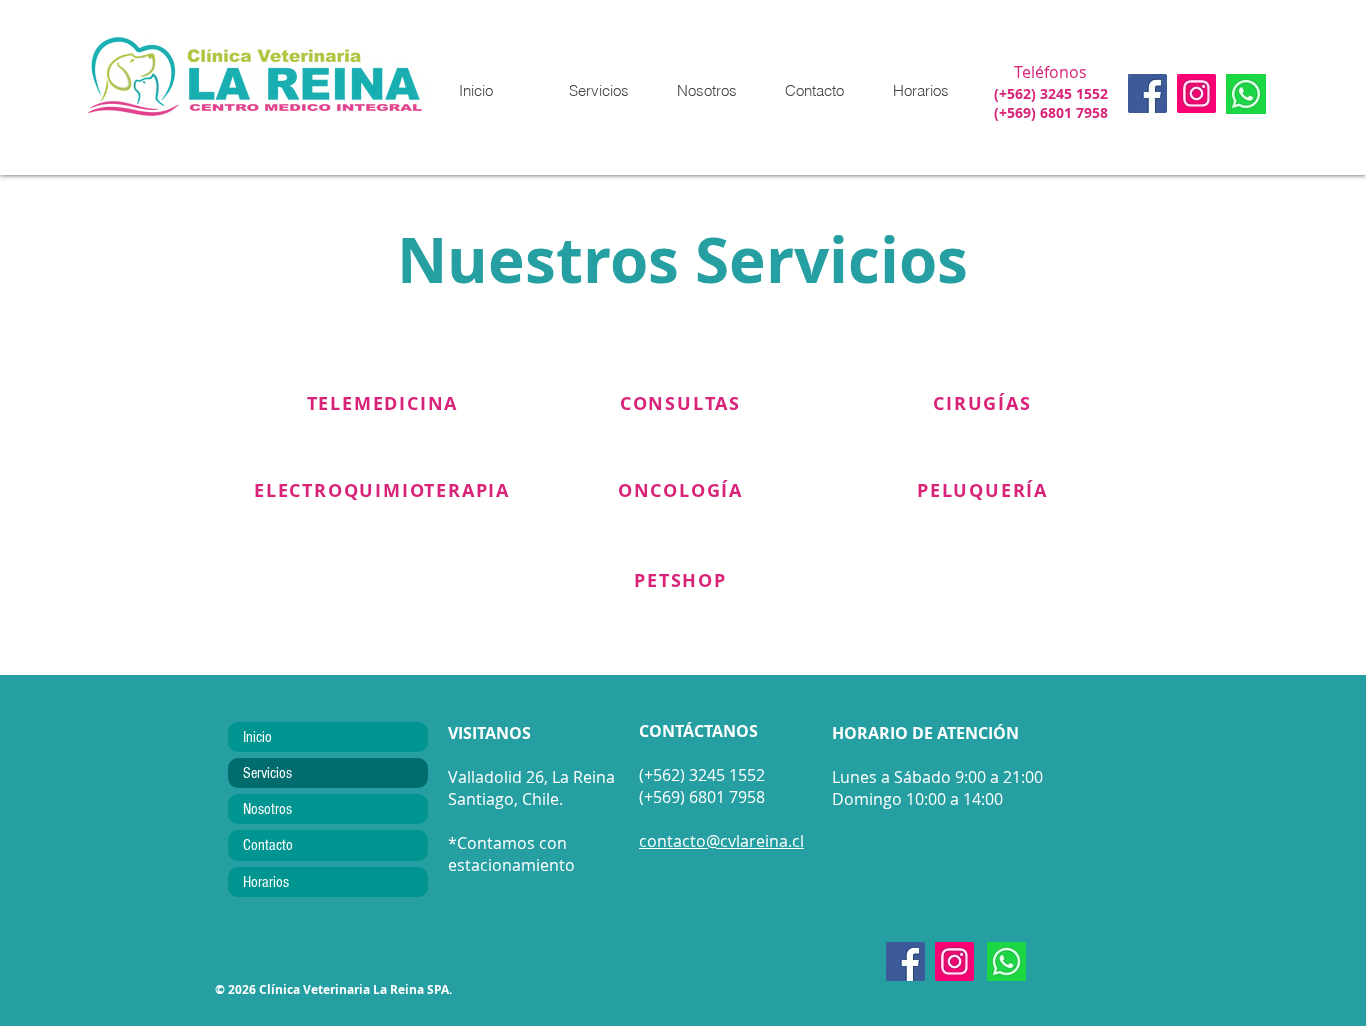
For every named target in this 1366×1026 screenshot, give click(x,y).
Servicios (267, 773)
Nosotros (267, 809)
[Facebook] (1147, 93)
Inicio (257, 737)
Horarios (266, 882)
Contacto (268, 845)
